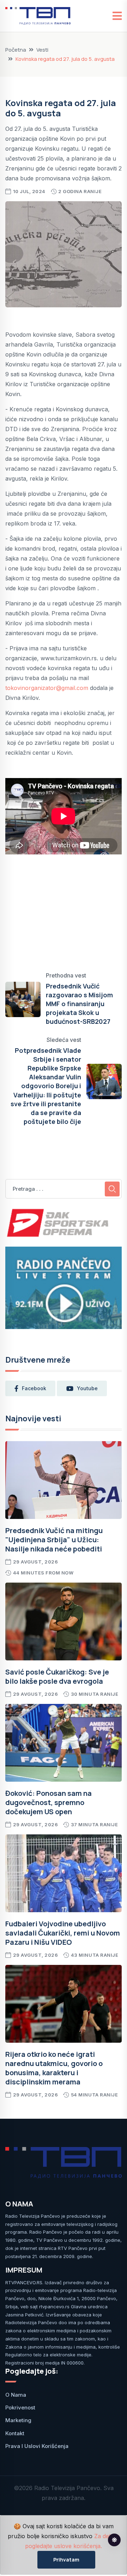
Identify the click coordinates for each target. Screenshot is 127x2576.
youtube (87, 1388)
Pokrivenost (20, 2407)
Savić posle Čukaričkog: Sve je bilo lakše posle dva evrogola (57, 1676)
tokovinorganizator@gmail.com (47, 688)
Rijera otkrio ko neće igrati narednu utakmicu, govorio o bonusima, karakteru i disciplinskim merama (54, 2068)
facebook (34, 1388)
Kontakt (15, 2433)
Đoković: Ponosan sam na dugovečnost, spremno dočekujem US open (49, 1802)
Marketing (18, 2420)
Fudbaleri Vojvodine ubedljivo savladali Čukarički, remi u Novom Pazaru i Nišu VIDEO (63, 1933)
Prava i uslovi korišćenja (37, 2446)
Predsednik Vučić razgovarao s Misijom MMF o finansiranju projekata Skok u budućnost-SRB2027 (79, 1004)
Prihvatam (66, 2560)
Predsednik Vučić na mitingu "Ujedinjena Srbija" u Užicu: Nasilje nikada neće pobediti (54, 1540)
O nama (16, 2395)
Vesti (42, 50)
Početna (16, 50)
